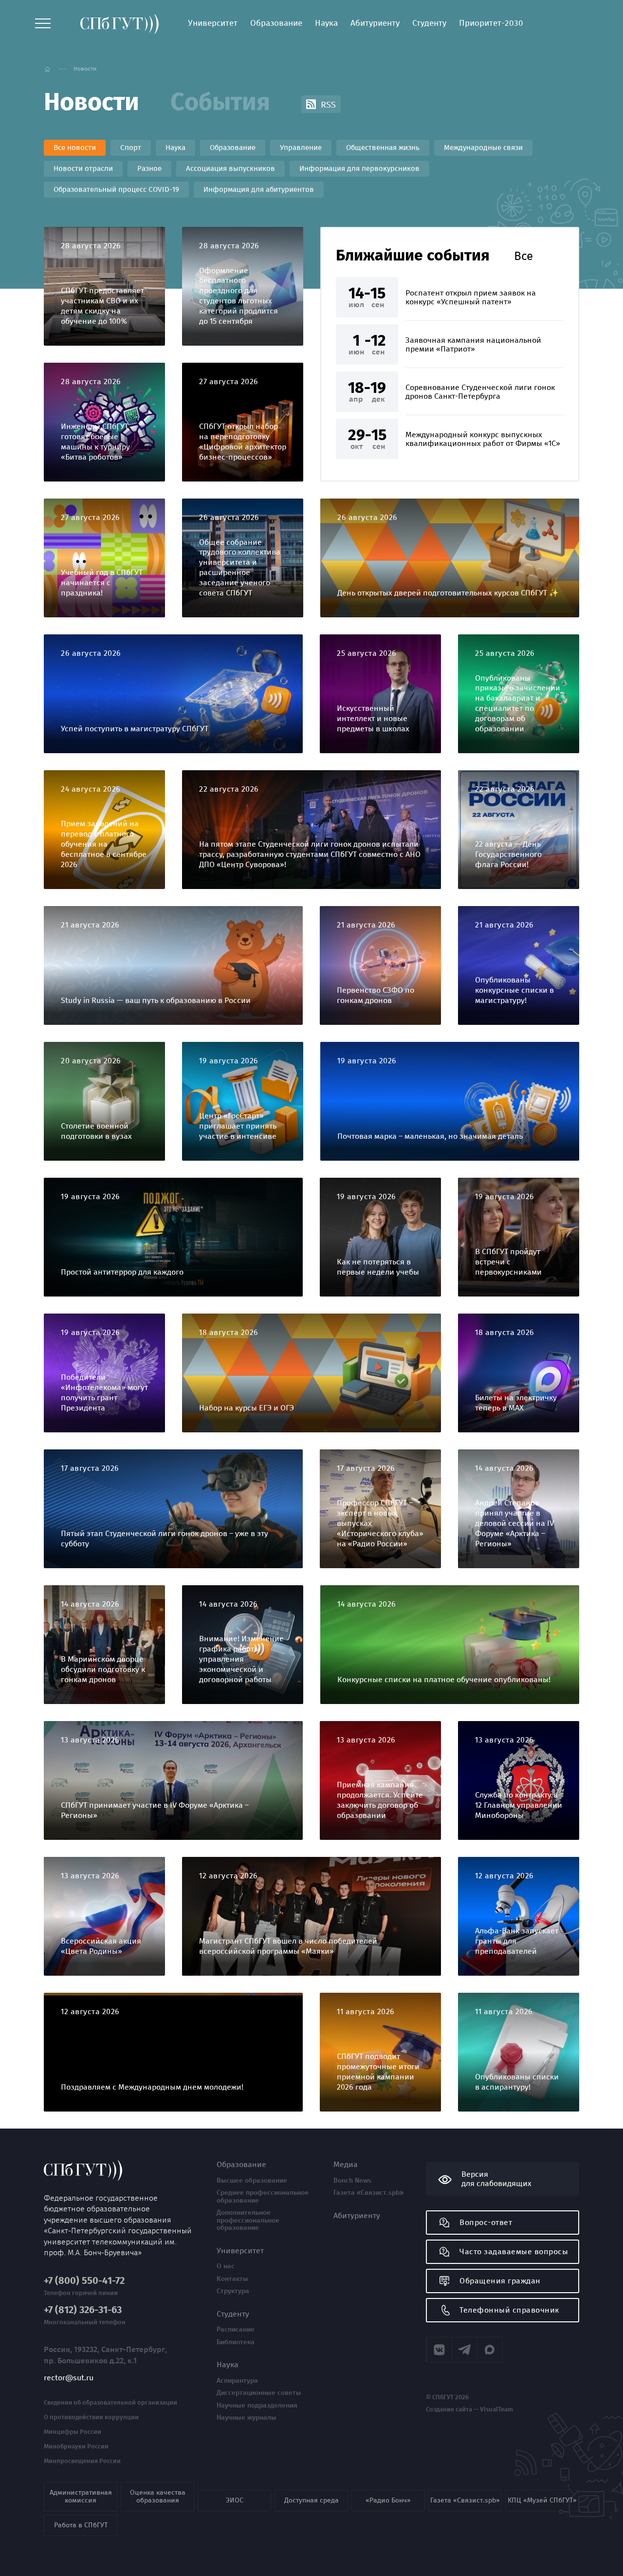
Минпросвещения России (82, 2461)
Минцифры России (73, 2432)
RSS (327, 105)
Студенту (429, 23)
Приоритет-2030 (491, 23)
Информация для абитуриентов (259, 189)
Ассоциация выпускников (230, 168)
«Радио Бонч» (388, 2500)
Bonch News (352, 2181)
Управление (301, 148)
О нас (226, 2266)
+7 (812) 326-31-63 (83, 2310)
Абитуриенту (375, 23)
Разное (149, 168)
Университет (213, 23)
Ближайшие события (413, 255)
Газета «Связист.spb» (368, 2193)
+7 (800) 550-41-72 (84, 2281)
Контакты (232, 2279)
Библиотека (236, 2342)
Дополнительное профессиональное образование (248, 2220)
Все (523, 256)
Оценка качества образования (158, 2496)
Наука (326, 23)
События (220, 102)
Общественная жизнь (383, 148)
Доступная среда (311, 2500)
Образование (276, 23)
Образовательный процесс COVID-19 (116, 189)
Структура (233, 2291)
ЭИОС (235, 2500)
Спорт (131, 148)
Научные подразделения (257, 2406)
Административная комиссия (81, 2496)
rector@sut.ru (69, 2378)
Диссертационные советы (259, 2393)
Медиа (346, 2165)
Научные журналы (247, 2418)
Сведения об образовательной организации (110, 2403)
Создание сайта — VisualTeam (469, 2409)
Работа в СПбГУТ (81, 2525)
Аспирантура (237, 2381)
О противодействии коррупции (91, 2417)
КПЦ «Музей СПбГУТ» (542, 2500)
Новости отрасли (83, 168)
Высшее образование (252, 2181)
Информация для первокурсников (359, 168)
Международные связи (483, 148)
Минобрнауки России (76, 2446)
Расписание (236, 2330)
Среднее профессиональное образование (263, 2196)
